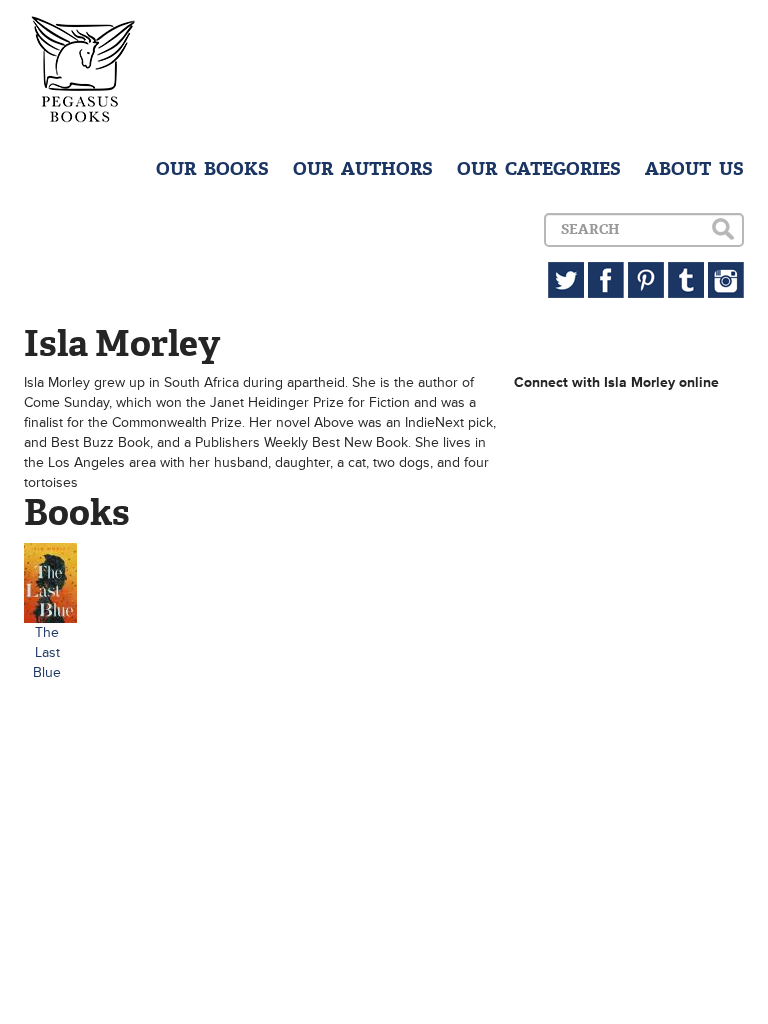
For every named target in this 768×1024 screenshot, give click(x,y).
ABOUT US (694, 169)
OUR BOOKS (212, 169)
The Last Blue (47, 652)
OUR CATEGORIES (539, 169)
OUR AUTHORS (363, 169)
